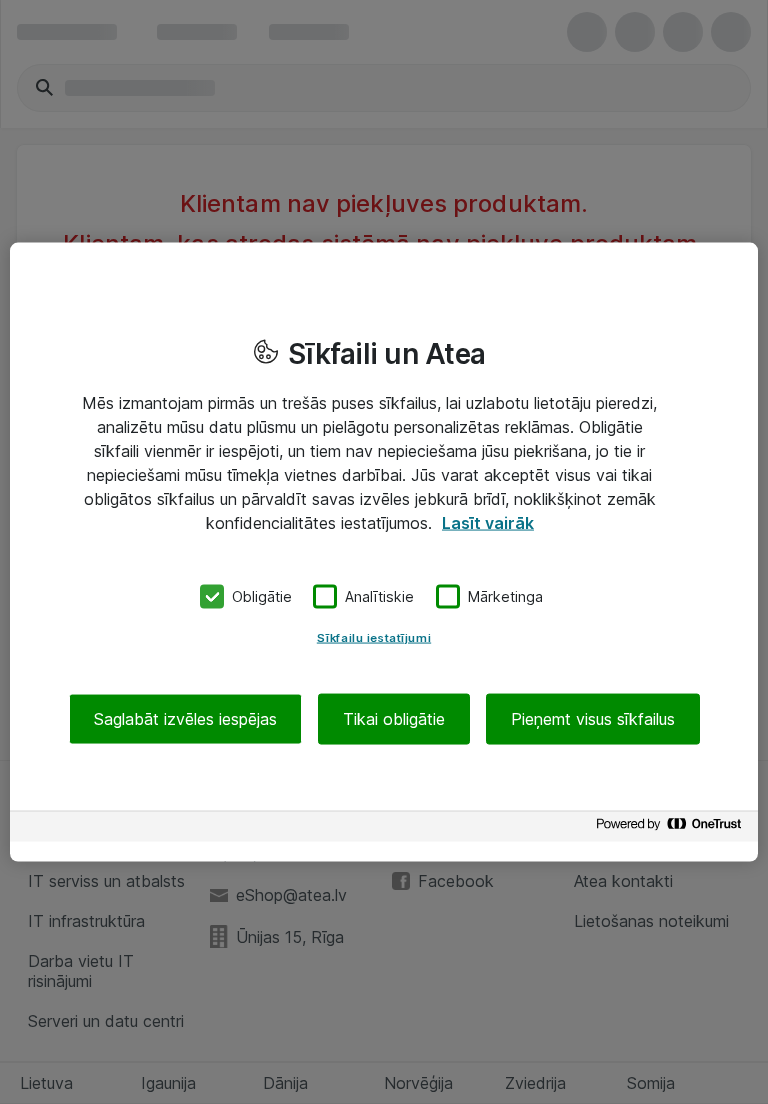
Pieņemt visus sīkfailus (593, 718)
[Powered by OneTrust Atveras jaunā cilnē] (672, 828)
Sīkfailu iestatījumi (374, 637)
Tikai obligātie (394, 718)
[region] (384, 552)
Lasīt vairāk (488, 523)
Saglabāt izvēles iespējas (185, 718)
